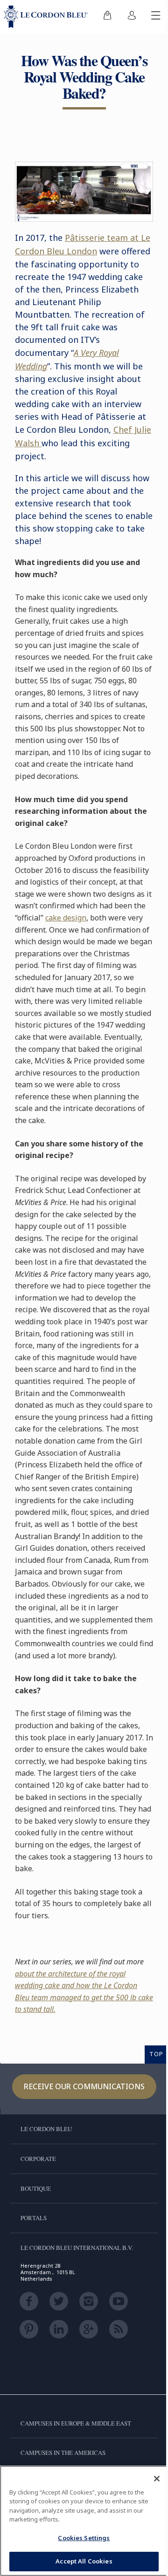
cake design (66, 918)
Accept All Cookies (84, 2561)
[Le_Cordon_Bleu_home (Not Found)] (48, 17)
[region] (84, 2521)
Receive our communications (84, 2086)
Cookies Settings (84, 2538)
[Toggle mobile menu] (156, 17)
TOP (156, 2054)
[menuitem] (107, 17)
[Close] (157, 2479)
